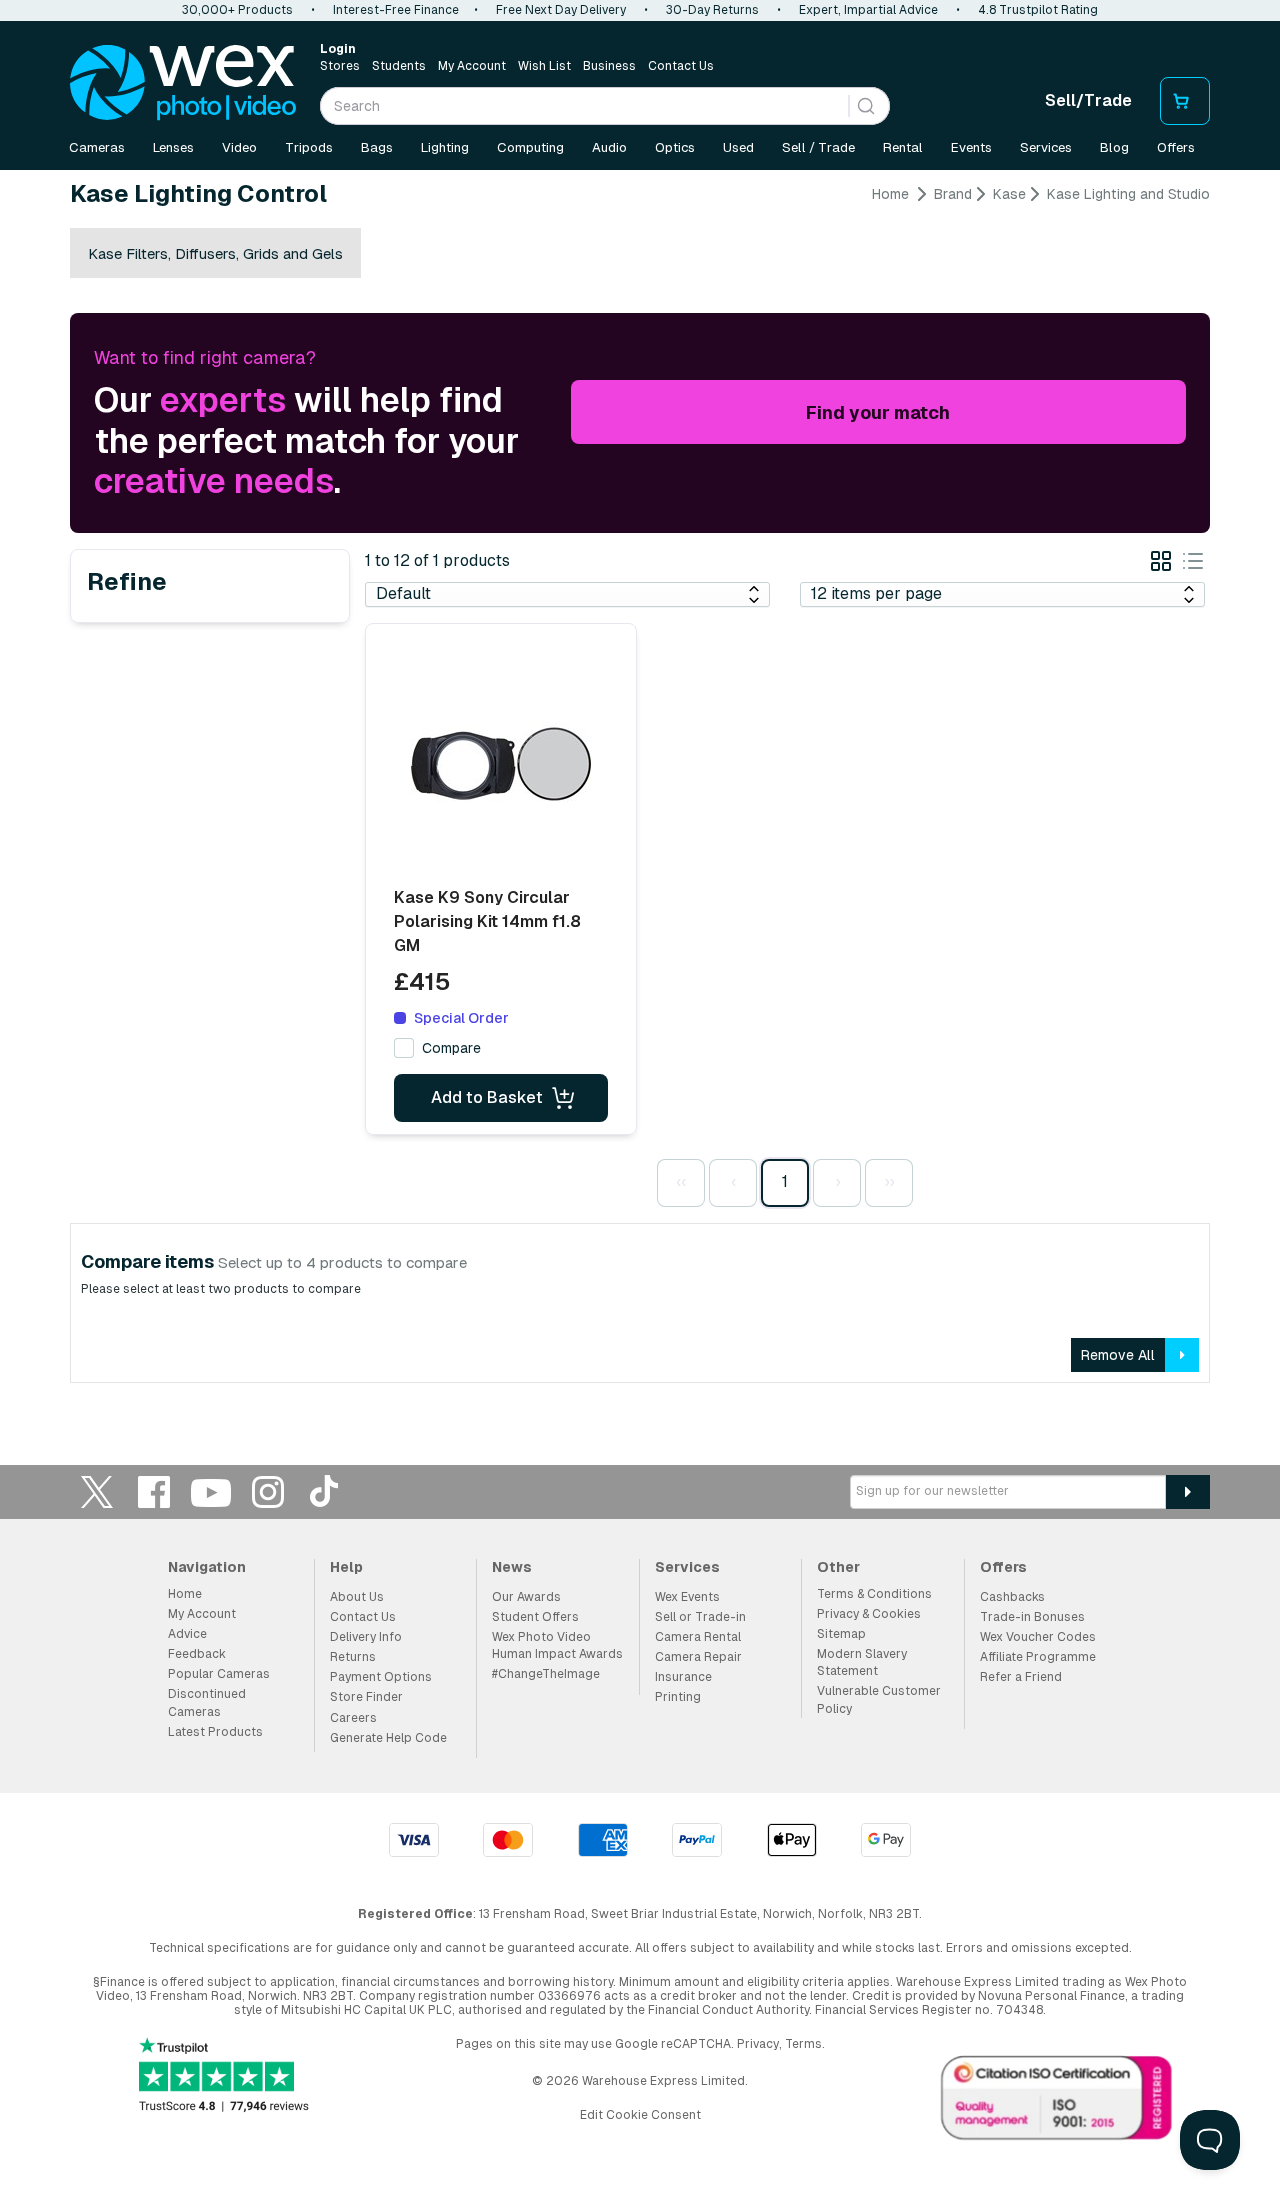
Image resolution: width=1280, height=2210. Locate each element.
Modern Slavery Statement (862, 1662)
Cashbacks (1012, 1597)
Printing (678, 1697)
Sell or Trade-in (700, 1617)
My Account (472, 66)
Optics (675, 147)
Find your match (878, 412)
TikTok (325, 1491)
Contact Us (681, 66)
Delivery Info (366, 1637)
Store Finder (366, 1697)
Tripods (309, 147)
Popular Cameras (219, 1674)
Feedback (197, 1654)
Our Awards (526, 1597)
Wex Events (687, 1597)
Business (609, 66)
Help (346, 1567)
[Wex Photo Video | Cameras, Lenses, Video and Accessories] (183, 83)
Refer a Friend (1021, 1677)
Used (738, 147)
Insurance (683, 1677)
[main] (640, 791)
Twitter (97, 1491)
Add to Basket (487, 1097)
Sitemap (841, 1634)
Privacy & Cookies (869, 1614)
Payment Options (381, 1677)
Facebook (154, 1491)
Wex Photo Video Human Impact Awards (557, 1645)
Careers (353, 1718)
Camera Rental (698, 1637)
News (512, 1567)
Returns (353, 1657)
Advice (187, 1634)
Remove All (1118, 1355)
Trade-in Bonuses (1032, 1617)
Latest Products (215, 1732)
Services (1046, 147)
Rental (903, 147)
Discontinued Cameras (207, 1702)
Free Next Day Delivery (561, 10)
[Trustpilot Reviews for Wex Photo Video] (224, 2076)
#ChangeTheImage (546, 1674)
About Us (357, 1597)
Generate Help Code (388, 1738)
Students (399, 66)
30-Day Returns (712, 10)
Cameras (97, 147)
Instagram (268, 1491)
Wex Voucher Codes (1038, 1637)
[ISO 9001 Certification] (1057, 2102)
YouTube (211, 1491)
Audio (609, 147)
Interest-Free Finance (396, 10)
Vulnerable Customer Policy (879, 1699)
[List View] (1193, 564)
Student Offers (535, 1617)
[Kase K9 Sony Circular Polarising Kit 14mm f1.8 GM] (501, 764)
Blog (1114, 147)
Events (971, 147)
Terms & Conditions (874, 1594)
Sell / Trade (818, 147)
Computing (530, 147)
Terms (803, 2044)
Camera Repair (698, 1657)
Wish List (544, 66)
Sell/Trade (1088, 100)
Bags (377, 147)
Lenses (173, 147)
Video (239, 147)
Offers (1176, 147)
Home (890, 194)
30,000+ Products (237, 10)
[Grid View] (1161, 564)
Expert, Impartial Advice (868, 10)
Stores (340, 66)
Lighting (445, 147)
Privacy (758, 2044)
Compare (451, 1048)
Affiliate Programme (1038, 1657)
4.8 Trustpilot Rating (1038, 10)
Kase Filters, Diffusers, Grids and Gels (215, 253)
